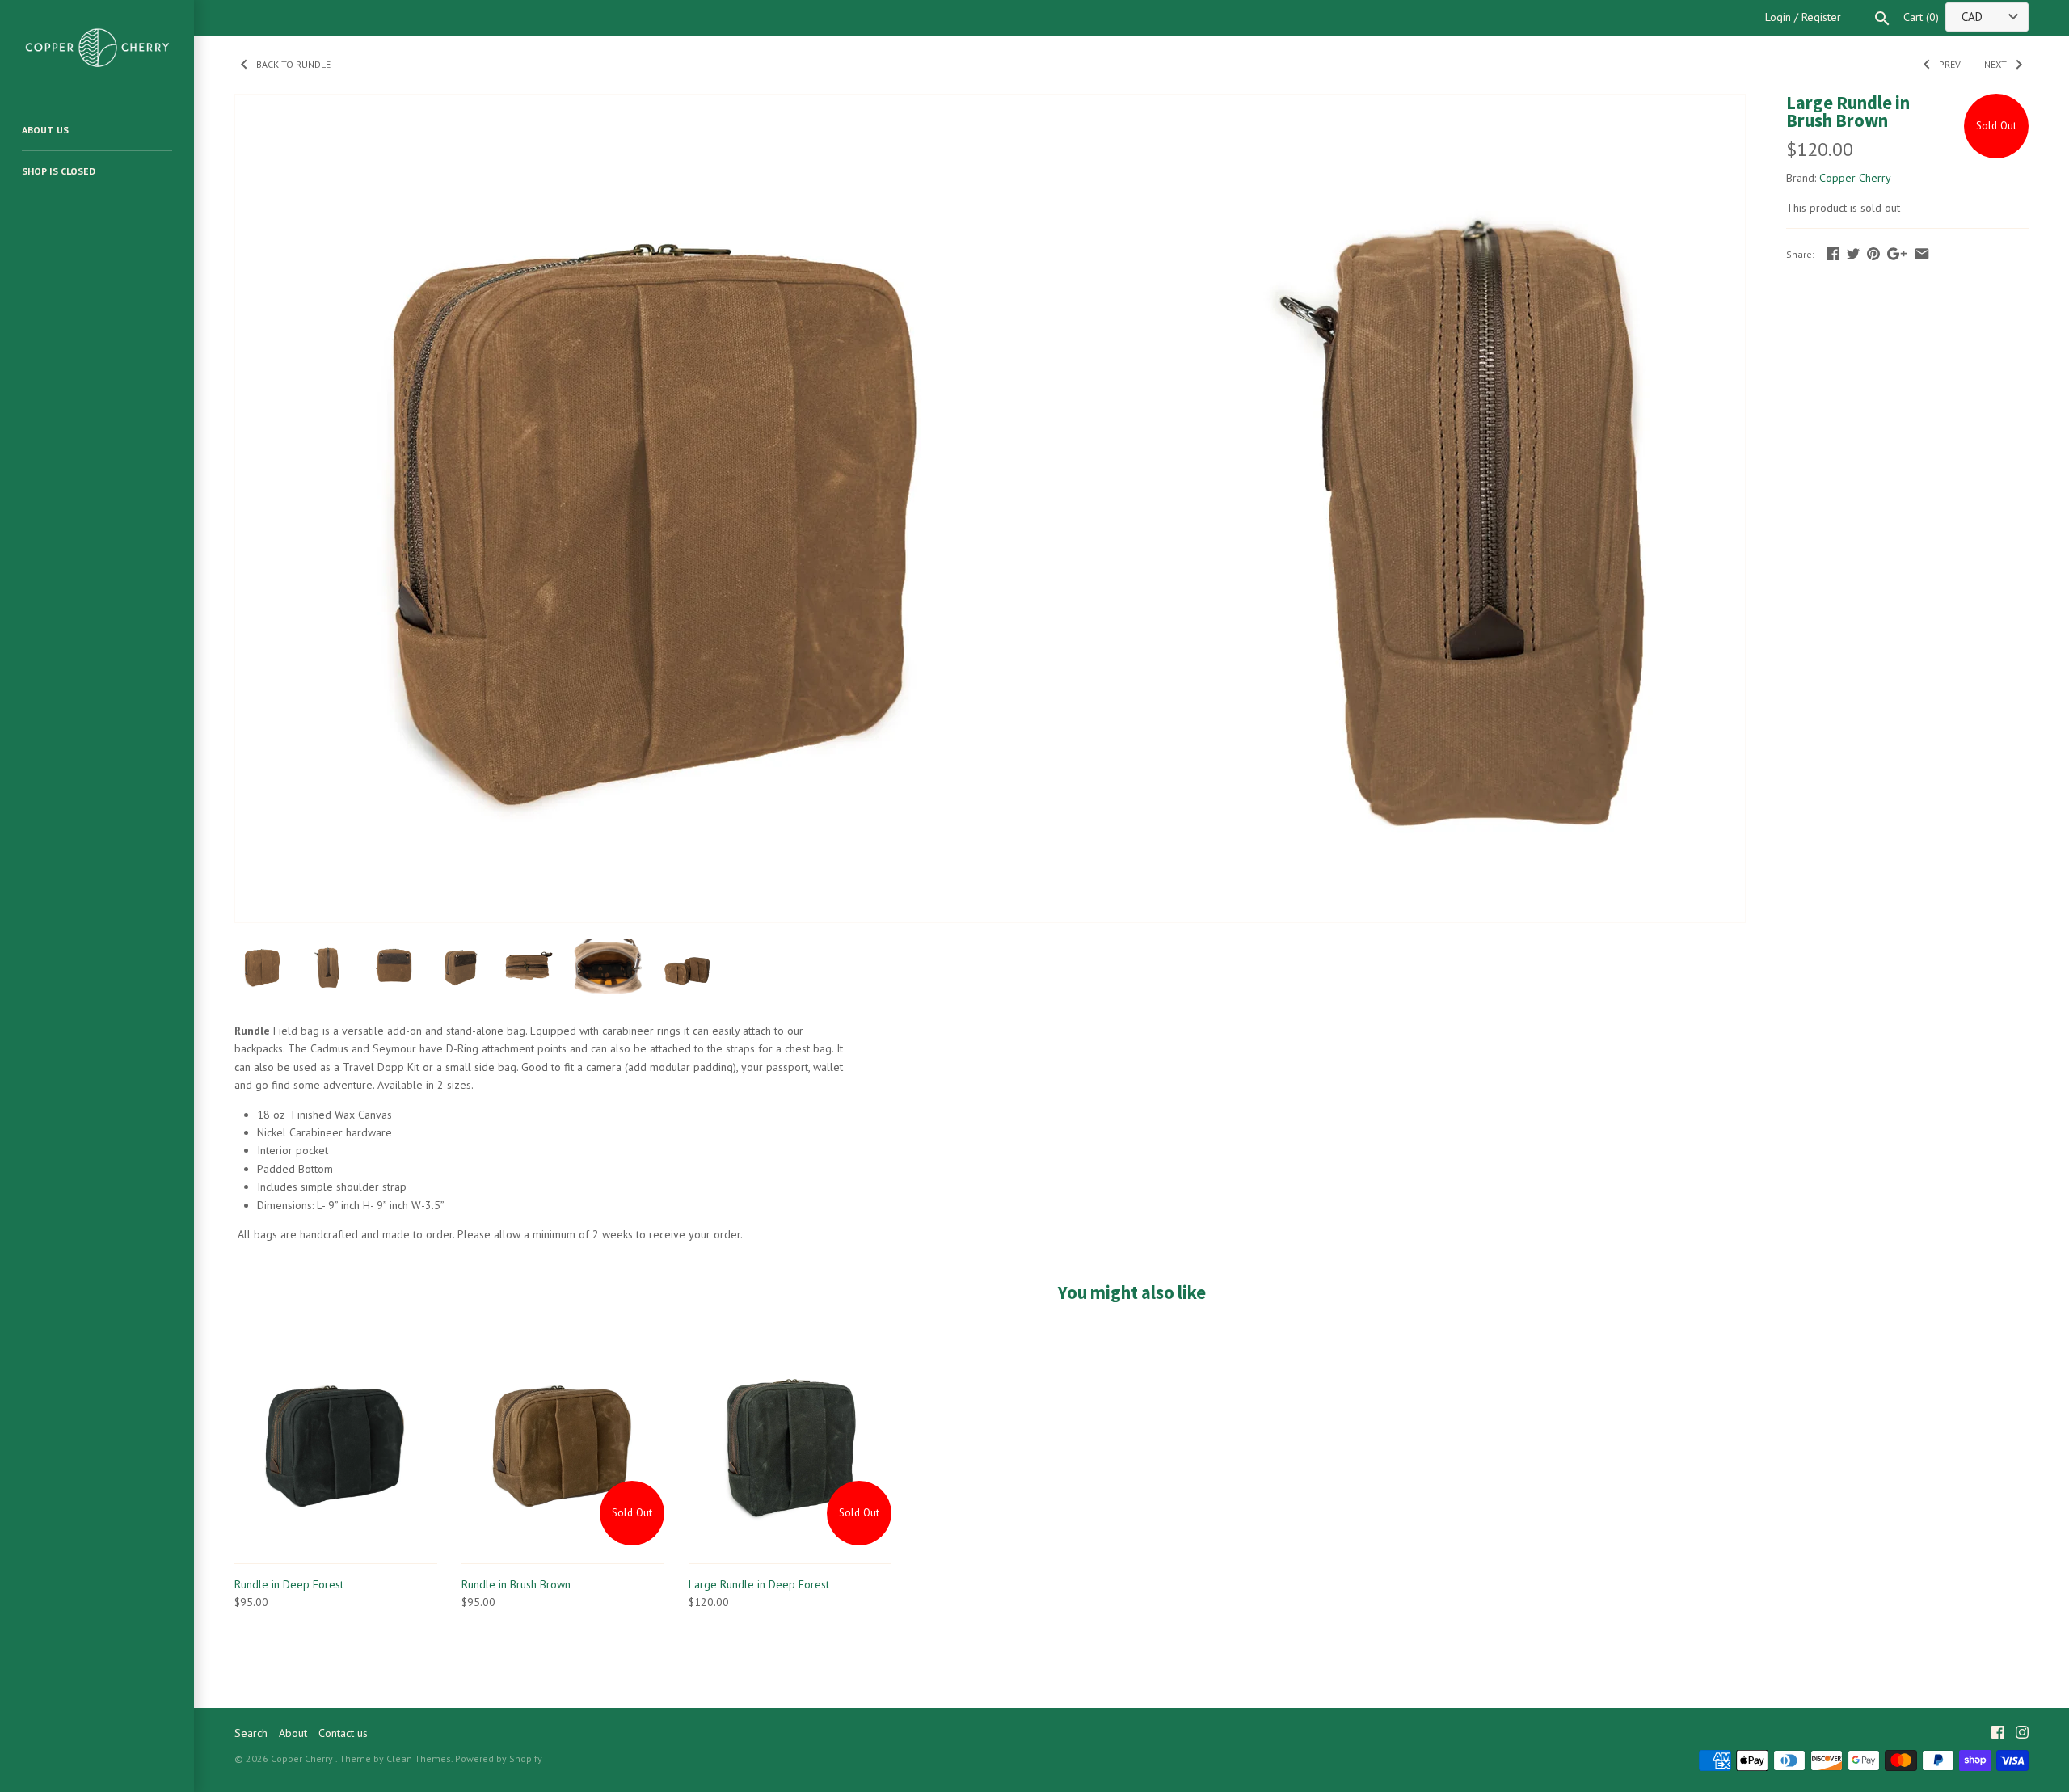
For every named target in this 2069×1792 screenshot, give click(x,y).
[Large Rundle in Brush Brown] (649, 103)
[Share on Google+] (1897, 254)
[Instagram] (2022, 1734)
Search (251, 1733)
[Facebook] (1998, 1734)
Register (1821, 17)
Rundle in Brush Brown (516, 1584)
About (293, 1733)
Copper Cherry (1855, 178)
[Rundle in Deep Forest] (336, 1444)
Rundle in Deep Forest (289, 1584)
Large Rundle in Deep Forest (759, 1584)
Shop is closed (59, 171)
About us (45, 130)
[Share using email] (1922, 254)
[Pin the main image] (1873, 254)
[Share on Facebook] (1833, 254)
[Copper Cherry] (97, 47)
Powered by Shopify (499, 1758)
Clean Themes (419, 1758)
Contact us (343, 1733)
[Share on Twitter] (1853, 254)
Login (1778, 17)
